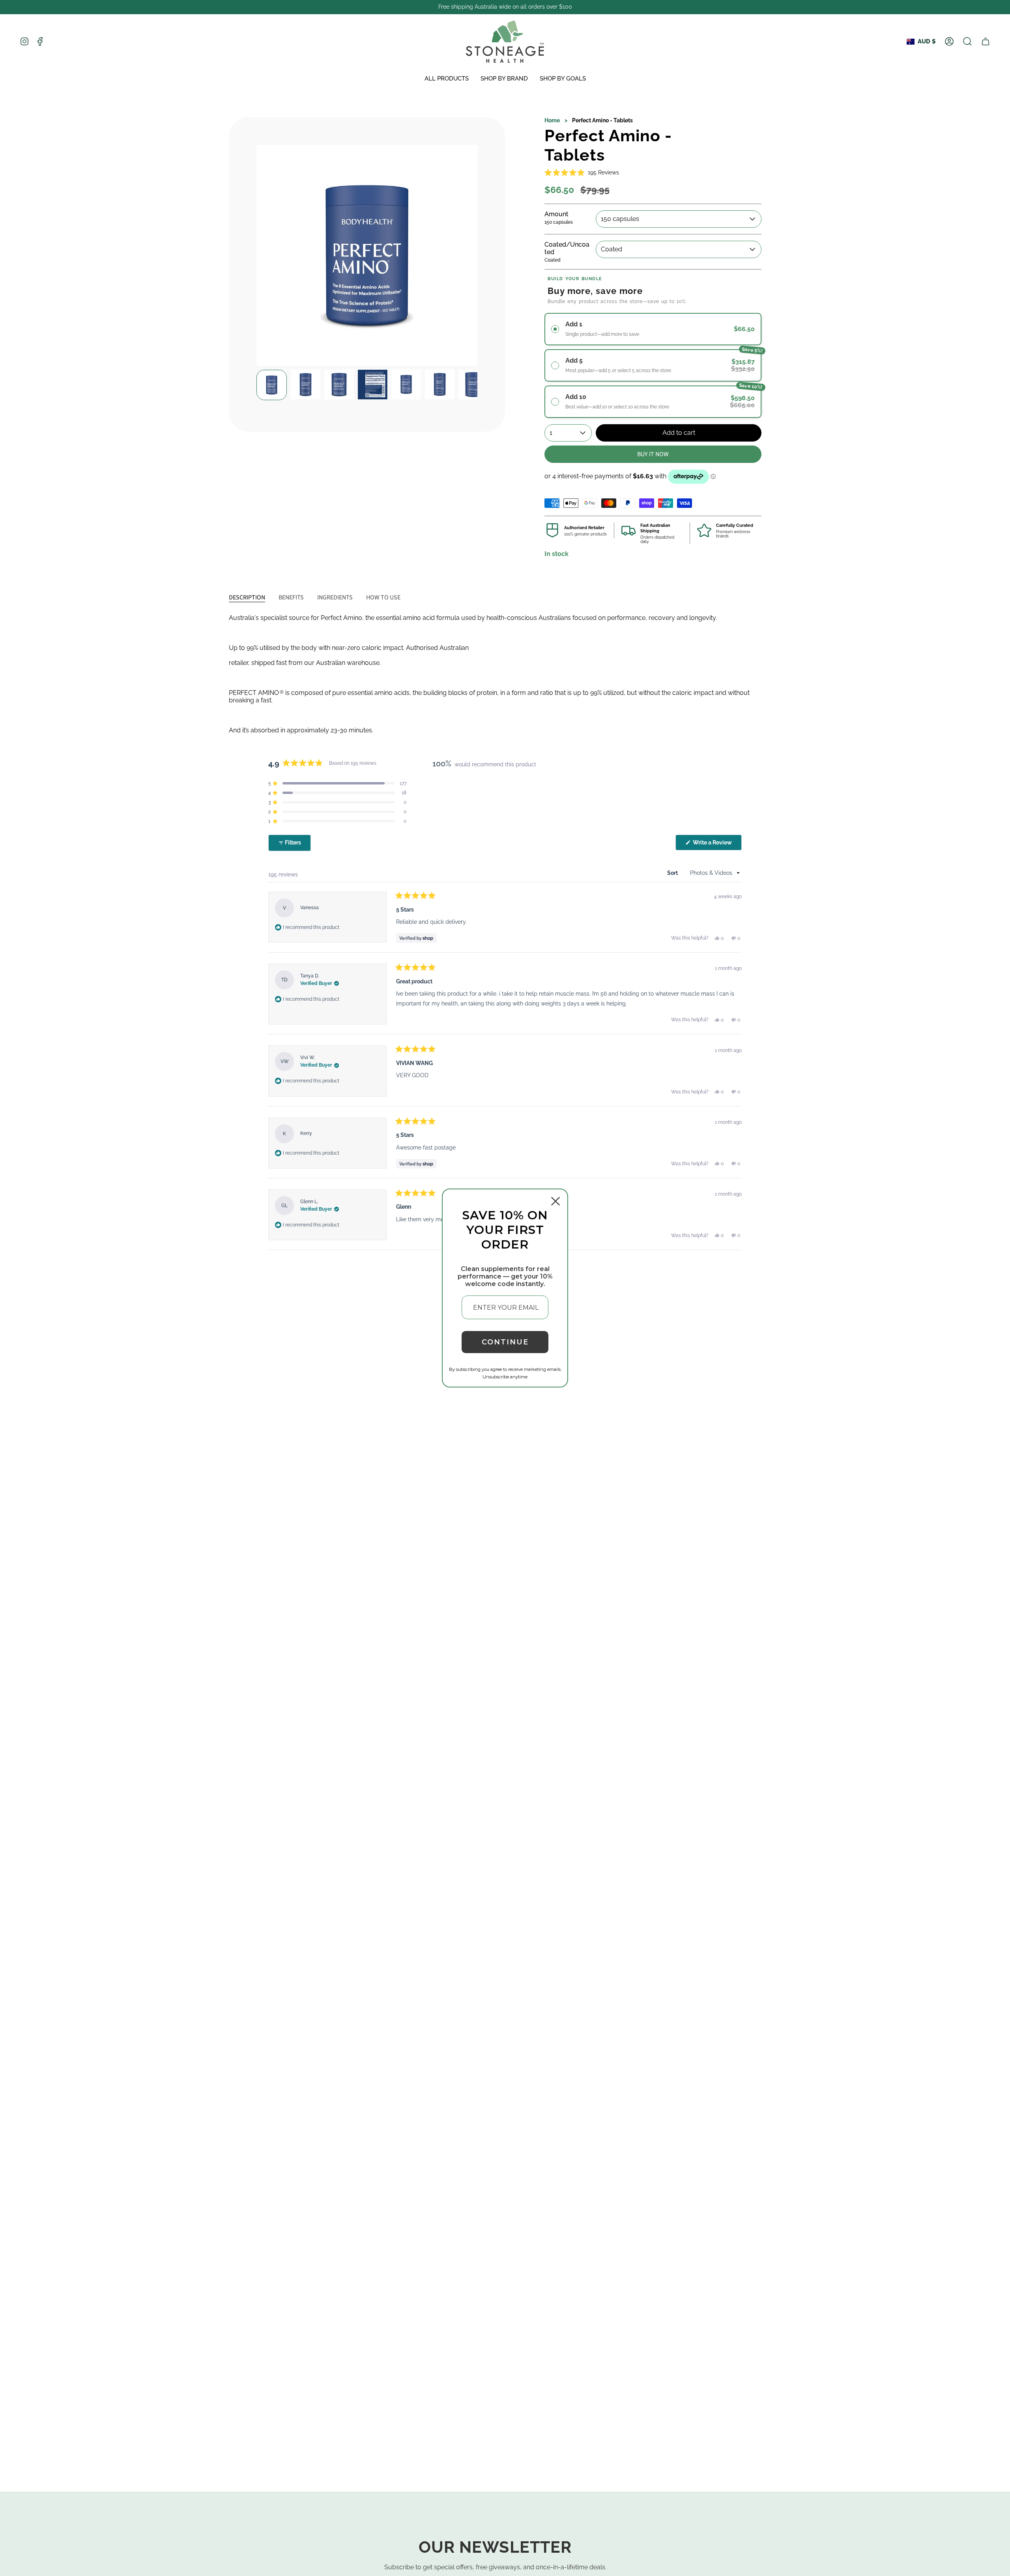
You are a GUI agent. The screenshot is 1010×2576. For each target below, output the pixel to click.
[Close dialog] (555, 1201)
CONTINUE (505, 1342)
